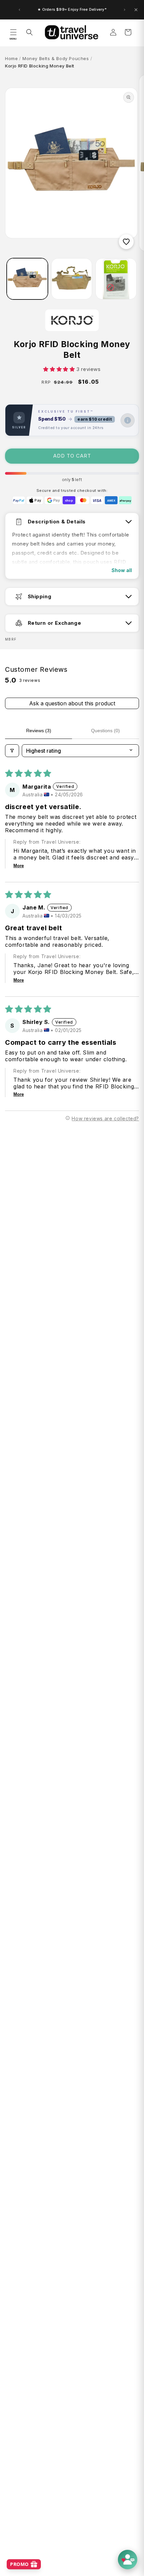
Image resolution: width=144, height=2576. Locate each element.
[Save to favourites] (126, 242)
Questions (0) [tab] (105, 731)
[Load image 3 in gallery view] (116, 279)
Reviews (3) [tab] (39, 731)
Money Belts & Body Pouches (56, 58)
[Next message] (125, 10)
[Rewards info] (128, 420)
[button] (13, 32)
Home (11, 58)
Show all (122, 570)
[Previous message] (19, 10)
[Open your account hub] (128, 2560)
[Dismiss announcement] (136, 10)
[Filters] (12, 751)
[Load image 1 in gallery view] (27, 279)
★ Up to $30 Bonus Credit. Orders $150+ (72, 10)
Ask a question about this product (72, 703)
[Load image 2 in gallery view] (72, 279)
